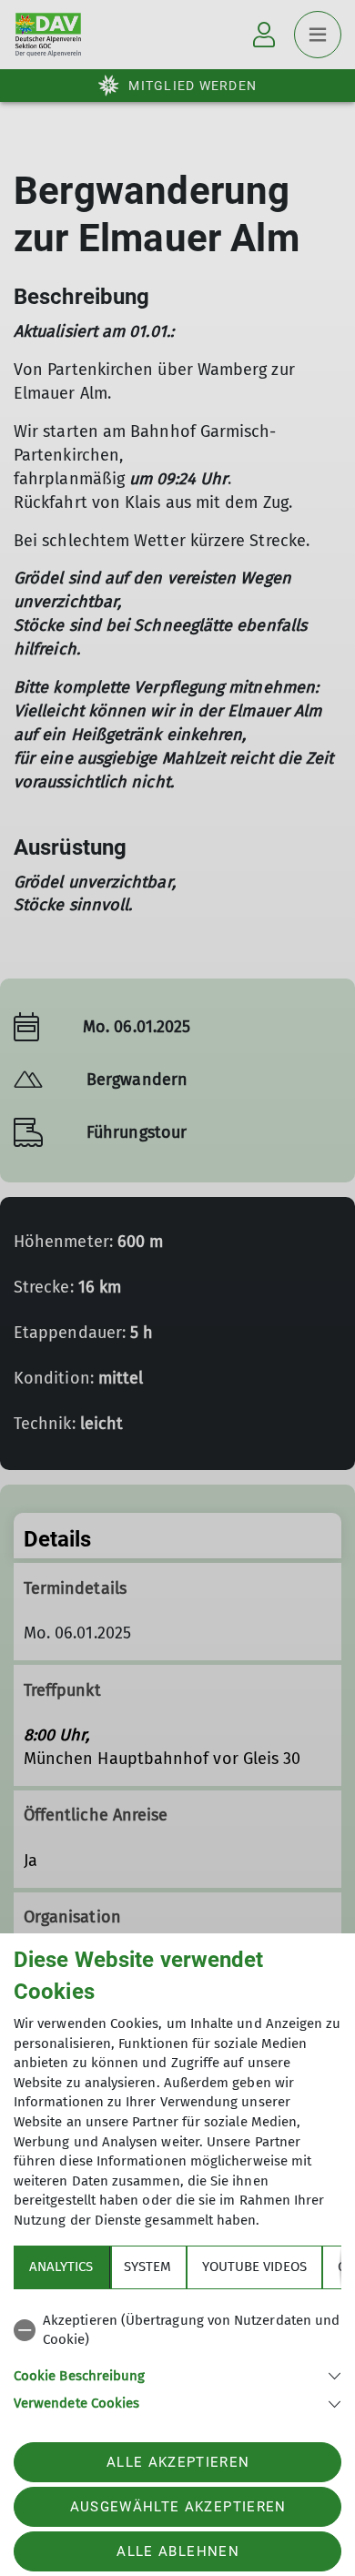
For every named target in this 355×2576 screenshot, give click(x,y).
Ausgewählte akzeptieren (178, 2507)
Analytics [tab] (61, 2267)
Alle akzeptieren (178, 2462)
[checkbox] (177, 2331)
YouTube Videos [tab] (254, 2267)
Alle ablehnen (177, 2551)
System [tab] (147, 2267)
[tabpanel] (177, 2359)
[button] (177, 2374)
